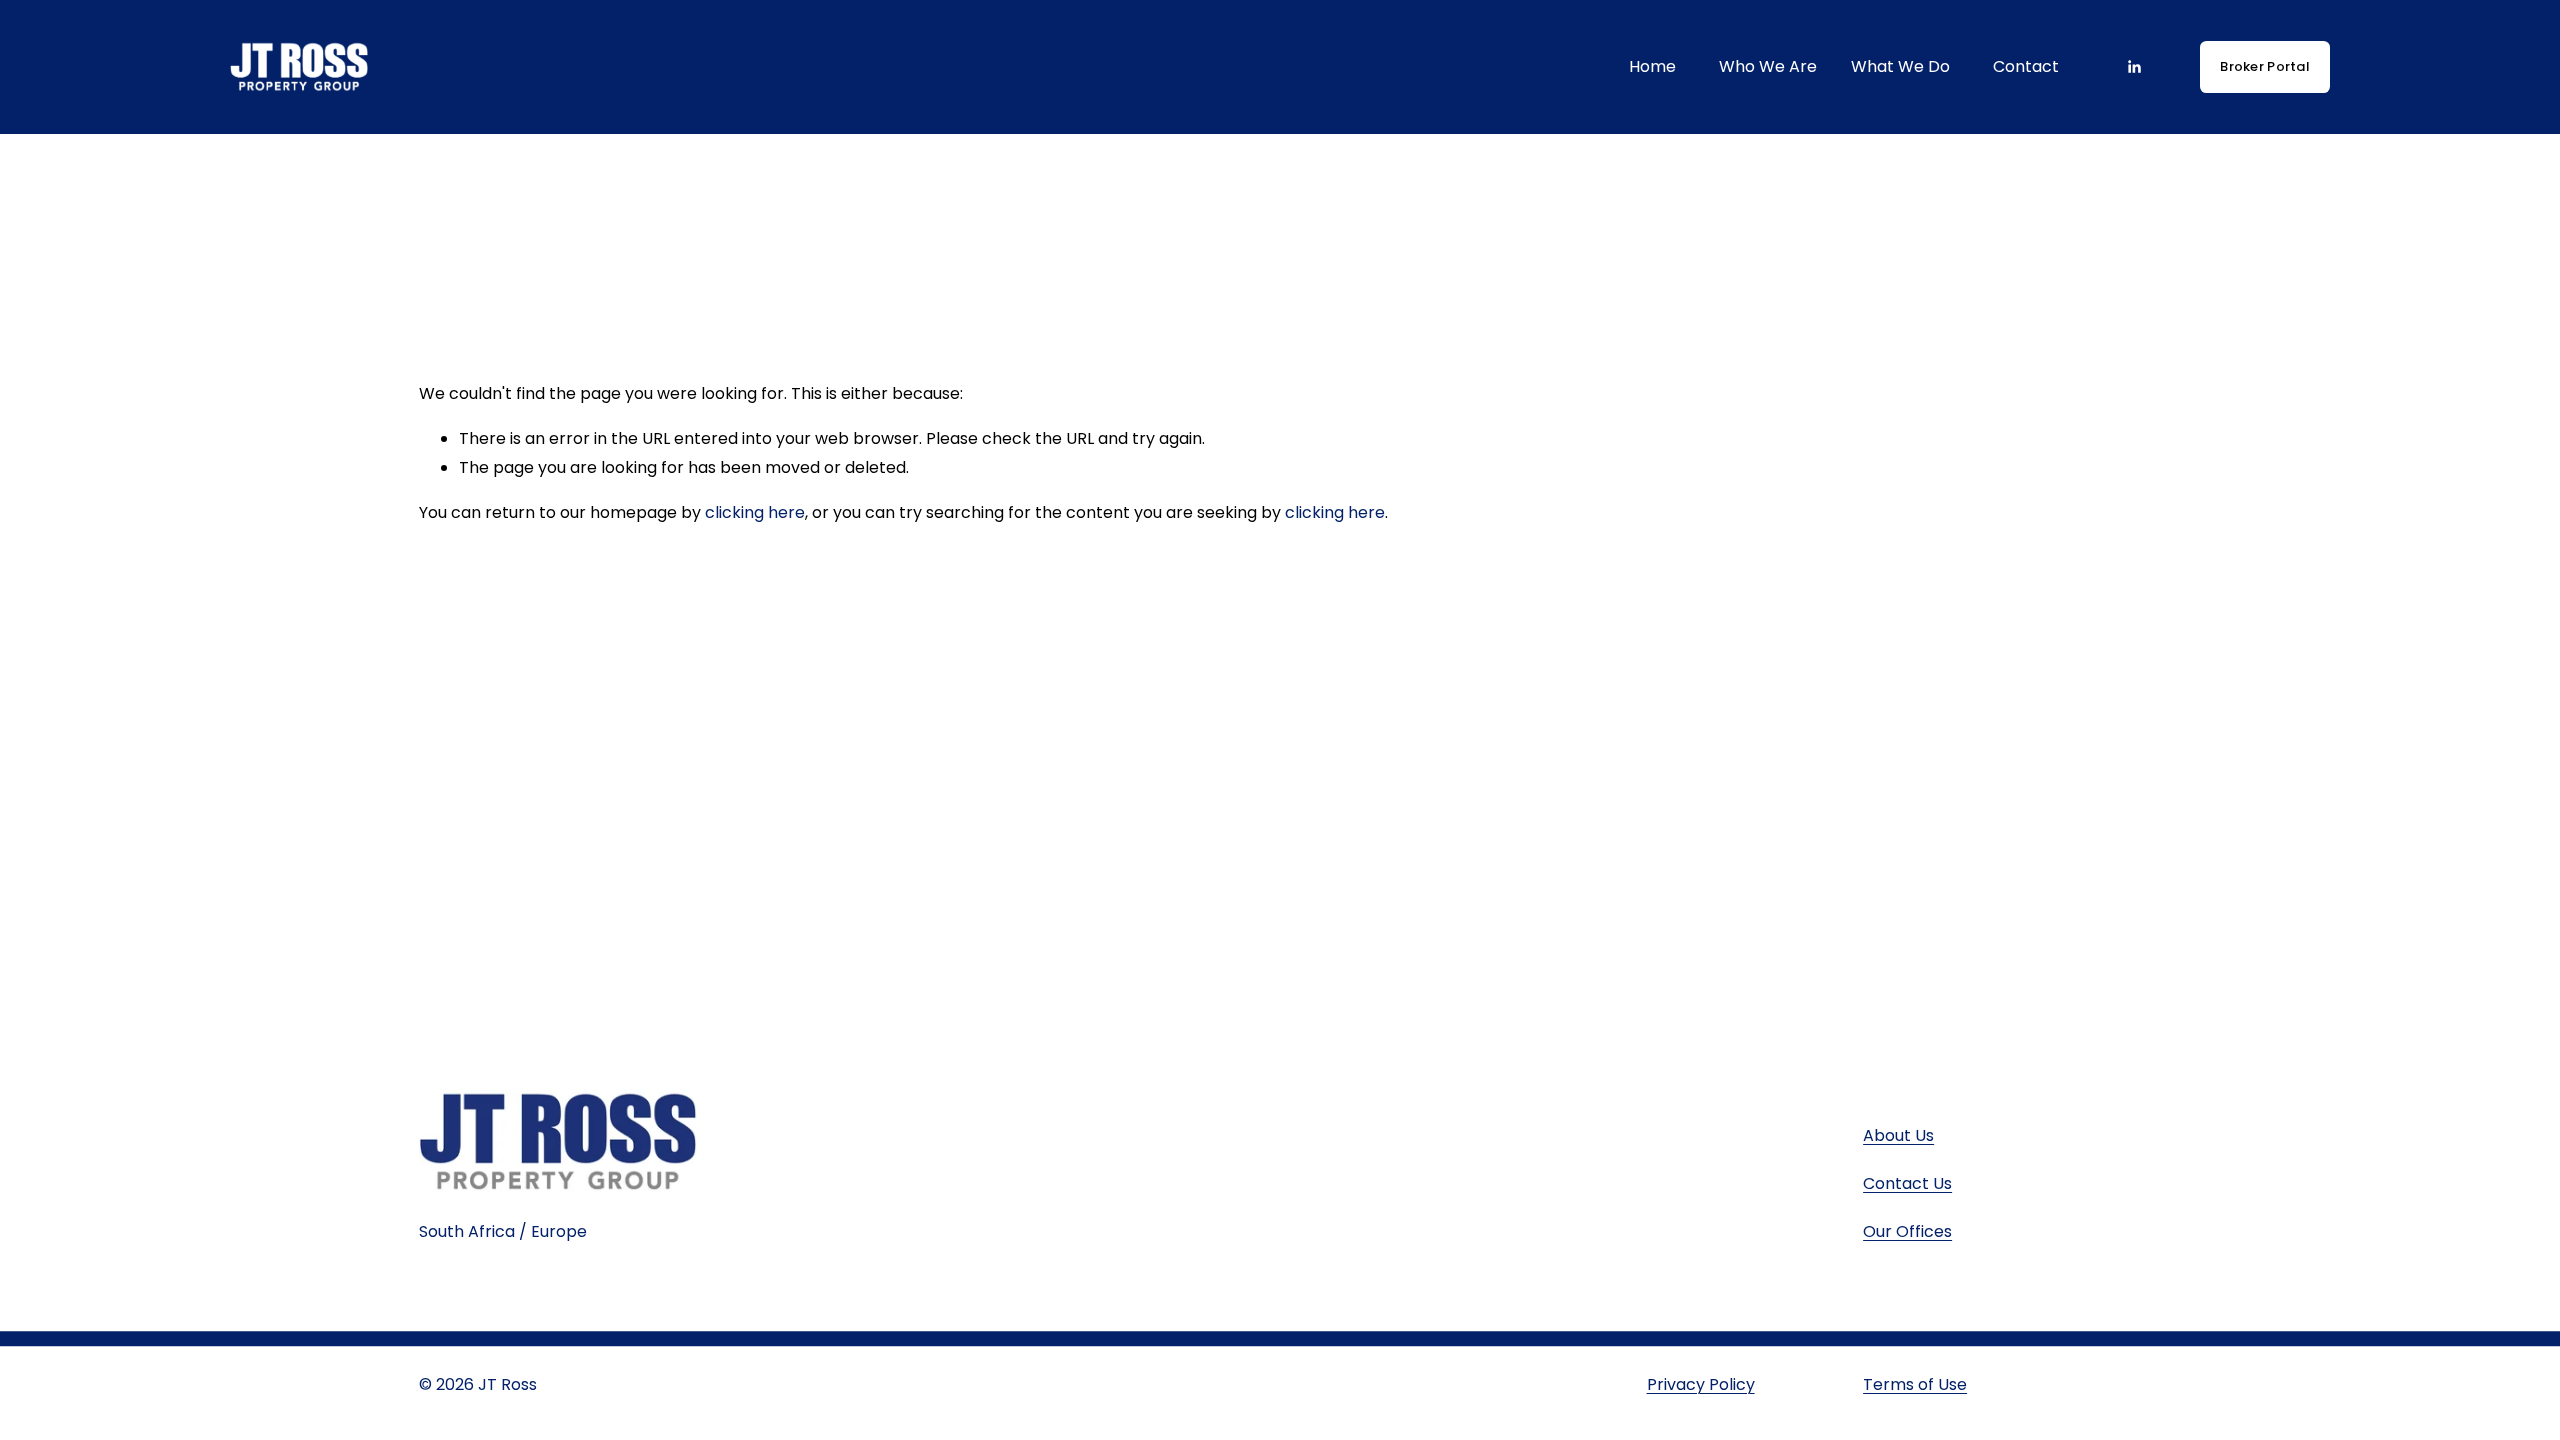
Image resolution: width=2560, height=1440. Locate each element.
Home (1652, 66)
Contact (2026, 66)
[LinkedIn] (2134, 67)
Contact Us (1907, 1183)
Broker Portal (2264, 66)
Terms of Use (1915, 1384)
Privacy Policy (1701, 1384)
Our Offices (1907, 1231)
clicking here (755, 512)
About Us (1898, 1135)
